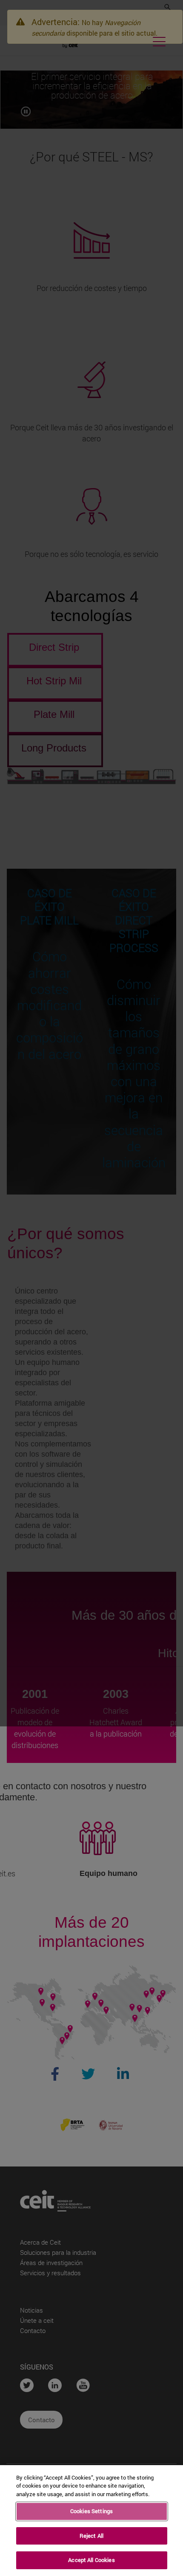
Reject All (91, 2536)
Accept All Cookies (91, 2560)
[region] (91, 2521)
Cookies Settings (91, 2511)
